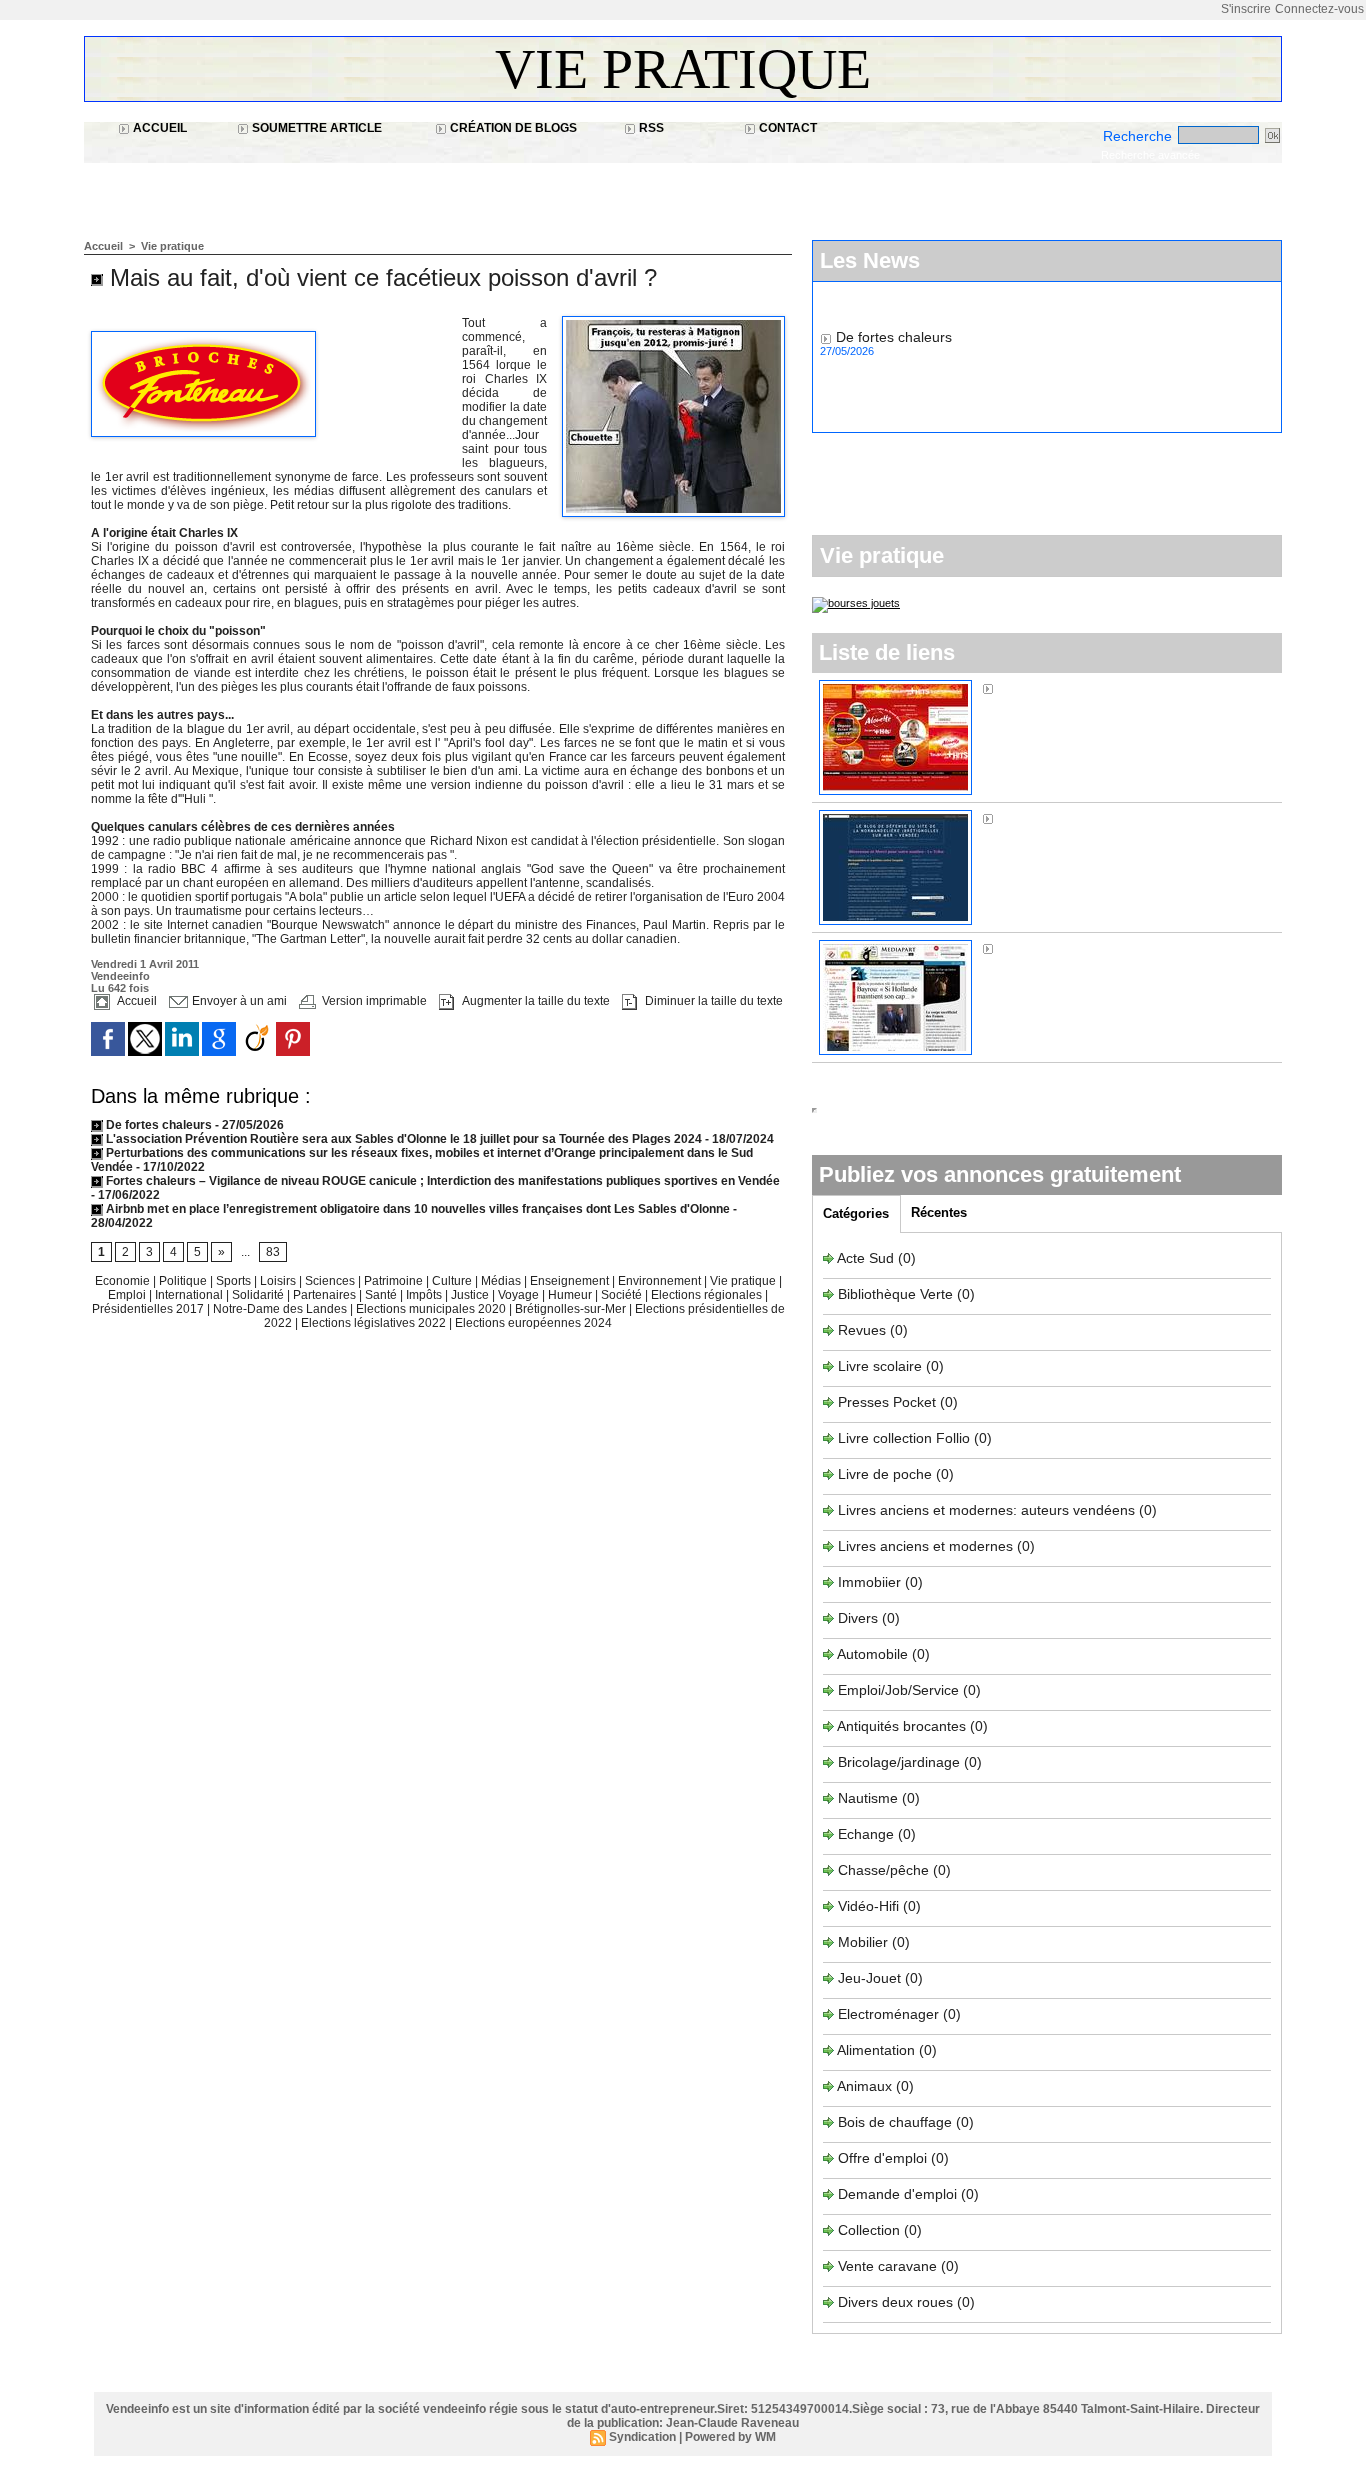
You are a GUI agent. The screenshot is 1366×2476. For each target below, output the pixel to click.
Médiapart (1030, 948)
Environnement (659, 1281)
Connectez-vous (1319, 9)
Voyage (518, 1295)
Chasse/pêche (883, 1870)
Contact (786, 128)
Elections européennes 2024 (533, 1323)
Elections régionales (708, 1295)
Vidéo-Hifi (870, 1906)
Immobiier (871, 1582)
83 (273, 1252)
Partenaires (326, 1295)
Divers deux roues (895, 2302)
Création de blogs (512, 128)
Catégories (856, 1213)
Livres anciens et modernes (925, 1546)
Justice (471, 1295)
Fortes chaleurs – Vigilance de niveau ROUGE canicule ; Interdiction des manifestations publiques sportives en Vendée (441, 1181)
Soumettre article (315, 128)
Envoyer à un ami (238, 1001)
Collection (871, 2230)
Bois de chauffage (897, 2122)
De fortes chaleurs (159, 1125)
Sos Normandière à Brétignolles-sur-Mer (1126, 818)
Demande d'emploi (899, 2194)
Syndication (642, 2437)
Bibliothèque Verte (897, 1294)
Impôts (424, 1295)
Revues (864, 1330)
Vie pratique (683, 69)
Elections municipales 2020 (431, 1309)
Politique (184, 1281)
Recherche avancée (1150, 155)
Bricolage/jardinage (899, 1762)
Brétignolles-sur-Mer (572, 1309)
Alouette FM (1035, 688)
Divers (860, 1618)
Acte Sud (867, 1258)
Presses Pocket (889, 1402)
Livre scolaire (880, 1366)
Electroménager (888, 2014)
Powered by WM (730, 2437)
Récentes (939, 1212)
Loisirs (279, 1281)
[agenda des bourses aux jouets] (856, 603)
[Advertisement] (448, 190)
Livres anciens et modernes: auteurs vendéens (986, 1510)
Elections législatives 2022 (373, 1323)
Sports (235, 1281)
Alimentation (876, 2050)
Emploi (128, 1295)
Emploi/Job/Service (898, 1690)
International (190, 1295)
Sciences (331, 1281)
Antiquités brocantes (903, 1726)
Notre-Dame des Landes (281, 1309)
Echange (866, 1834)
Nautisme (868, 1798)
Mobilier (863, 1942)
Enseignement (571, 1281)
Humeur (571, 1295)
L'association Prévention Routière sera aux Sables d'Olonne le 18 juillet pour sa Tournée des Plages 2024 (402, 1139)
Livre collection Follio (904, 1438)
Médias (502, 1281)
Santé (382, 1295)
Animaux (864, 2086)
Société (621, 1295)
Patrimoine (395, 1281)
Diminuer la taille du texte (712, 1001)
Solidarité (259, 1295)
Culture (453, 1281)
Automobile (874, 1654)
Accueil (158, 128)
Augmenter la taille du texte (534, 1001)
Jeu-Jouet (869, 1978)
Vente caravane (887, 2266)
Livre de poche (887, 1474)
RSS (650, 128)
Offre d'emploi (882, 2158)
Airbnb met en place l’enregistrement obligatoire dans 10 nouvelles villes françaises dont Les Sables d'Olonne (416, 1209)
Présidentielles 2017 (149, 1309)
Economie (124, 1281)
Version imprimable (373, 1001)
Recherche (1139, 136)
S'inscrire (1246, 9)
